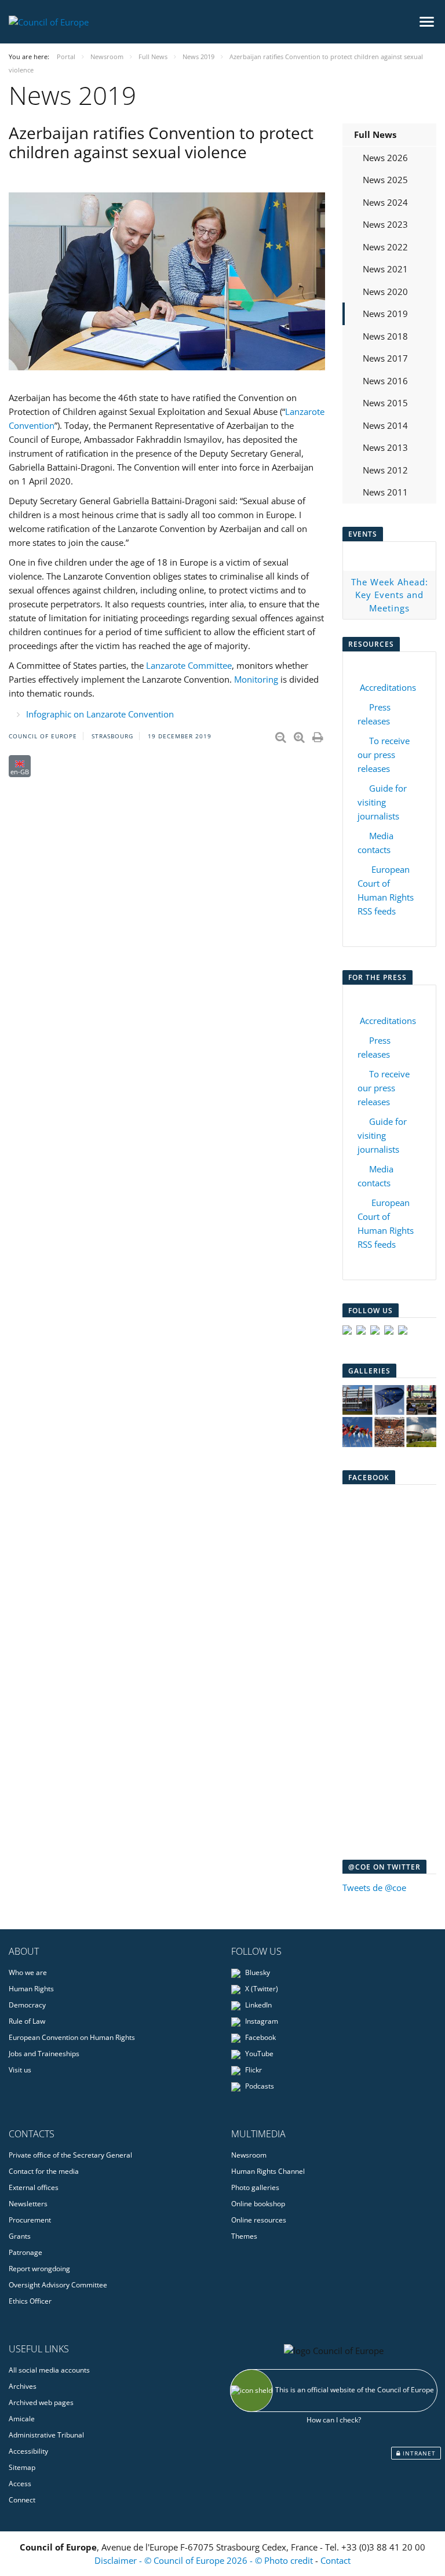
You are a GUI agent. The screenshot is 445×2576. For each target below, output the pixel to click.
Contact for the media (44, 2171)
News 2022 (385, 247)
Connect (22, 2500)
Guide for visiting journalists (382, 802)
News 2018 (385, 336)
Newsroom (249, 2155)
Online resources (259, 2220)
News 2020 (385, 292)
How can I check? (334, 2420)
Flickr (253, 2070)
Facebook (260, 2037)
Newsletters (28, 2204)
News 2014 (385, 425)
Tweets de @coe (374, 1888)
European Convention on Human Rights (72, 2037)
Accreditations (388, 687)
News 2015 (385, 403)
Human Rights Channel (268, 2171)
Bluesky (257, 1972)
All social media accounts (49, 2370)
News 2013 (385, 447)
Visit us (20, 2070)
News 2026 (385, 158)
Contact (335, 2560)
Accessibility (28, 2451)
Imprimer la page (319, 735)
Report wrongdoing (39, 2269)
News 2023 (385, 224)
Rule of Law (27, 2021)
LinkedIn (258, 2005)
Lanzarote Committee (189, 665)
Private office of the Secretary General (70, 2155)
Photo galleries (255, 2187)
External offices (34, 2187)
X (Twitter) (261, 1989)
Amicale (22, 2419)
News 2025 (385, 180)
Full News (375, 134)
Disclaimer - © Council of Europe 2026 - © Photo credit (205, 2560)
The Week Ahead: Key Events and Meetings (390, 595)
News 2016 (385, 381)
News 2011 (385, 492)
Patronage (25, 2252)
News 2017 (385, 358)
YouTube (258, 2054)
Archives (23, 2386)
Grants (20, 2236)
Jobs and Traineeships (44, 2054)
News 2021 (385, 269)
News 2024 (385, 202)
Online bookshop (258, 2204)
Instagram (261, 2021)
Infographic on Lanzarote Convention (100, 714)
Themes (244, 2236)
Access (20, 2484)
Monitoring (256, 679)
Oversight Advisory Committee (58, 2285)
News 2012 (385, 470)
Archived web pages (41, 2402)
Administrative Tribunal (46, 2435)
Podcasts (259, 2086)
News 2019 (385, 314)
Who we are (28, 1972)
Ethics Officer (30, 2301)
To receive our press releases (384, 755)
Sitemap (22, 2467)
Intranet (418, 2453)
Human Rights (31, 1989)
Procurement (30, 2220)
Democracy (27, 2005)
